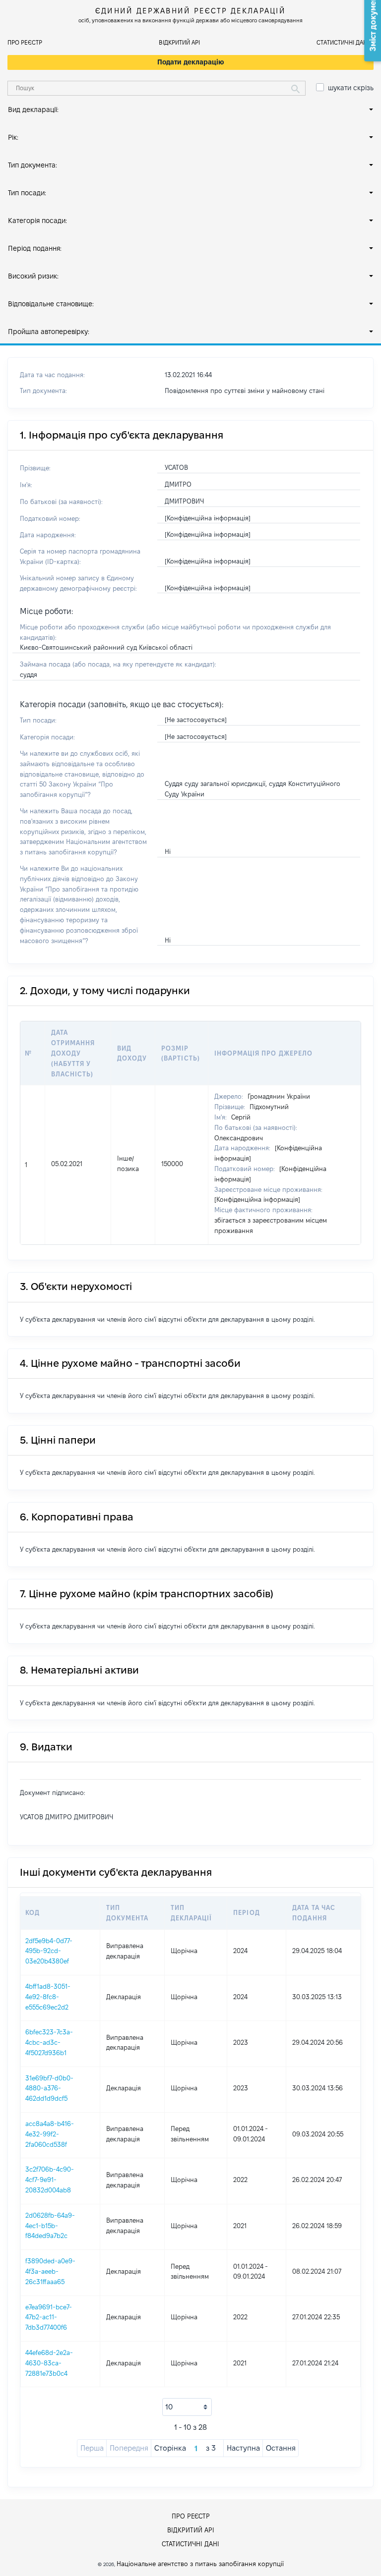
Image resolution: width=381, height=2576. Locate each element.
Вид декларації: (33, 110)
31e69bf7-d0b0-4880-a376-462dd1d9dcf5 (49, 2088)
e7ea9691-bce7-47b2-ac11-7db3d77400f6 (49, 2317)
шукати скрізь (351, 88)
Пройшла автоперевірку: (49, 332)
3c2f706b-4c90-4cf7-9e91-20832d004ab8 (50, 2180)
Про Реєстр (25, 42)
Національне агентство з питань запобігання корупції (200, 2564)
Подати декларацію (191, 62)
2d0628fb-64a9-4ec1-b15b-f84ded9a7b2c (50, 2226)
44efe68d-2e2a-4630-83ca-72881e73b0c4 (49, 2363)
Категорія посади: (37, 221)
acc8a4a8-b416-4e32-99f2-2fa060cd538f (50, 2134)
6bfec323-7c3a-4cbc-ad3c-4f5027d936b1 (49, 2042)
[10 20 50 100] (187, 2407)
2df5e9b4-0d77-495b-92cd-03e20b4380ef (49, 1951)
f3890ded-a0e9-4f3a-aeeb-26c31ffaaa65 (50, 2271)
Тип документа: (32, 165)
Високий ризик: (33, 276)
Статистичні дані (343, 42)
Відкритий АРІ (179, 42)
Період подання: (35, 248)
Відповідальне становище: (51, 304)
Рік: (13, 137)
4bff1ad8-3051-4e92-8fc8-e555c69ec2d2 (48, 1997)
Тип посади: (27, 193)
